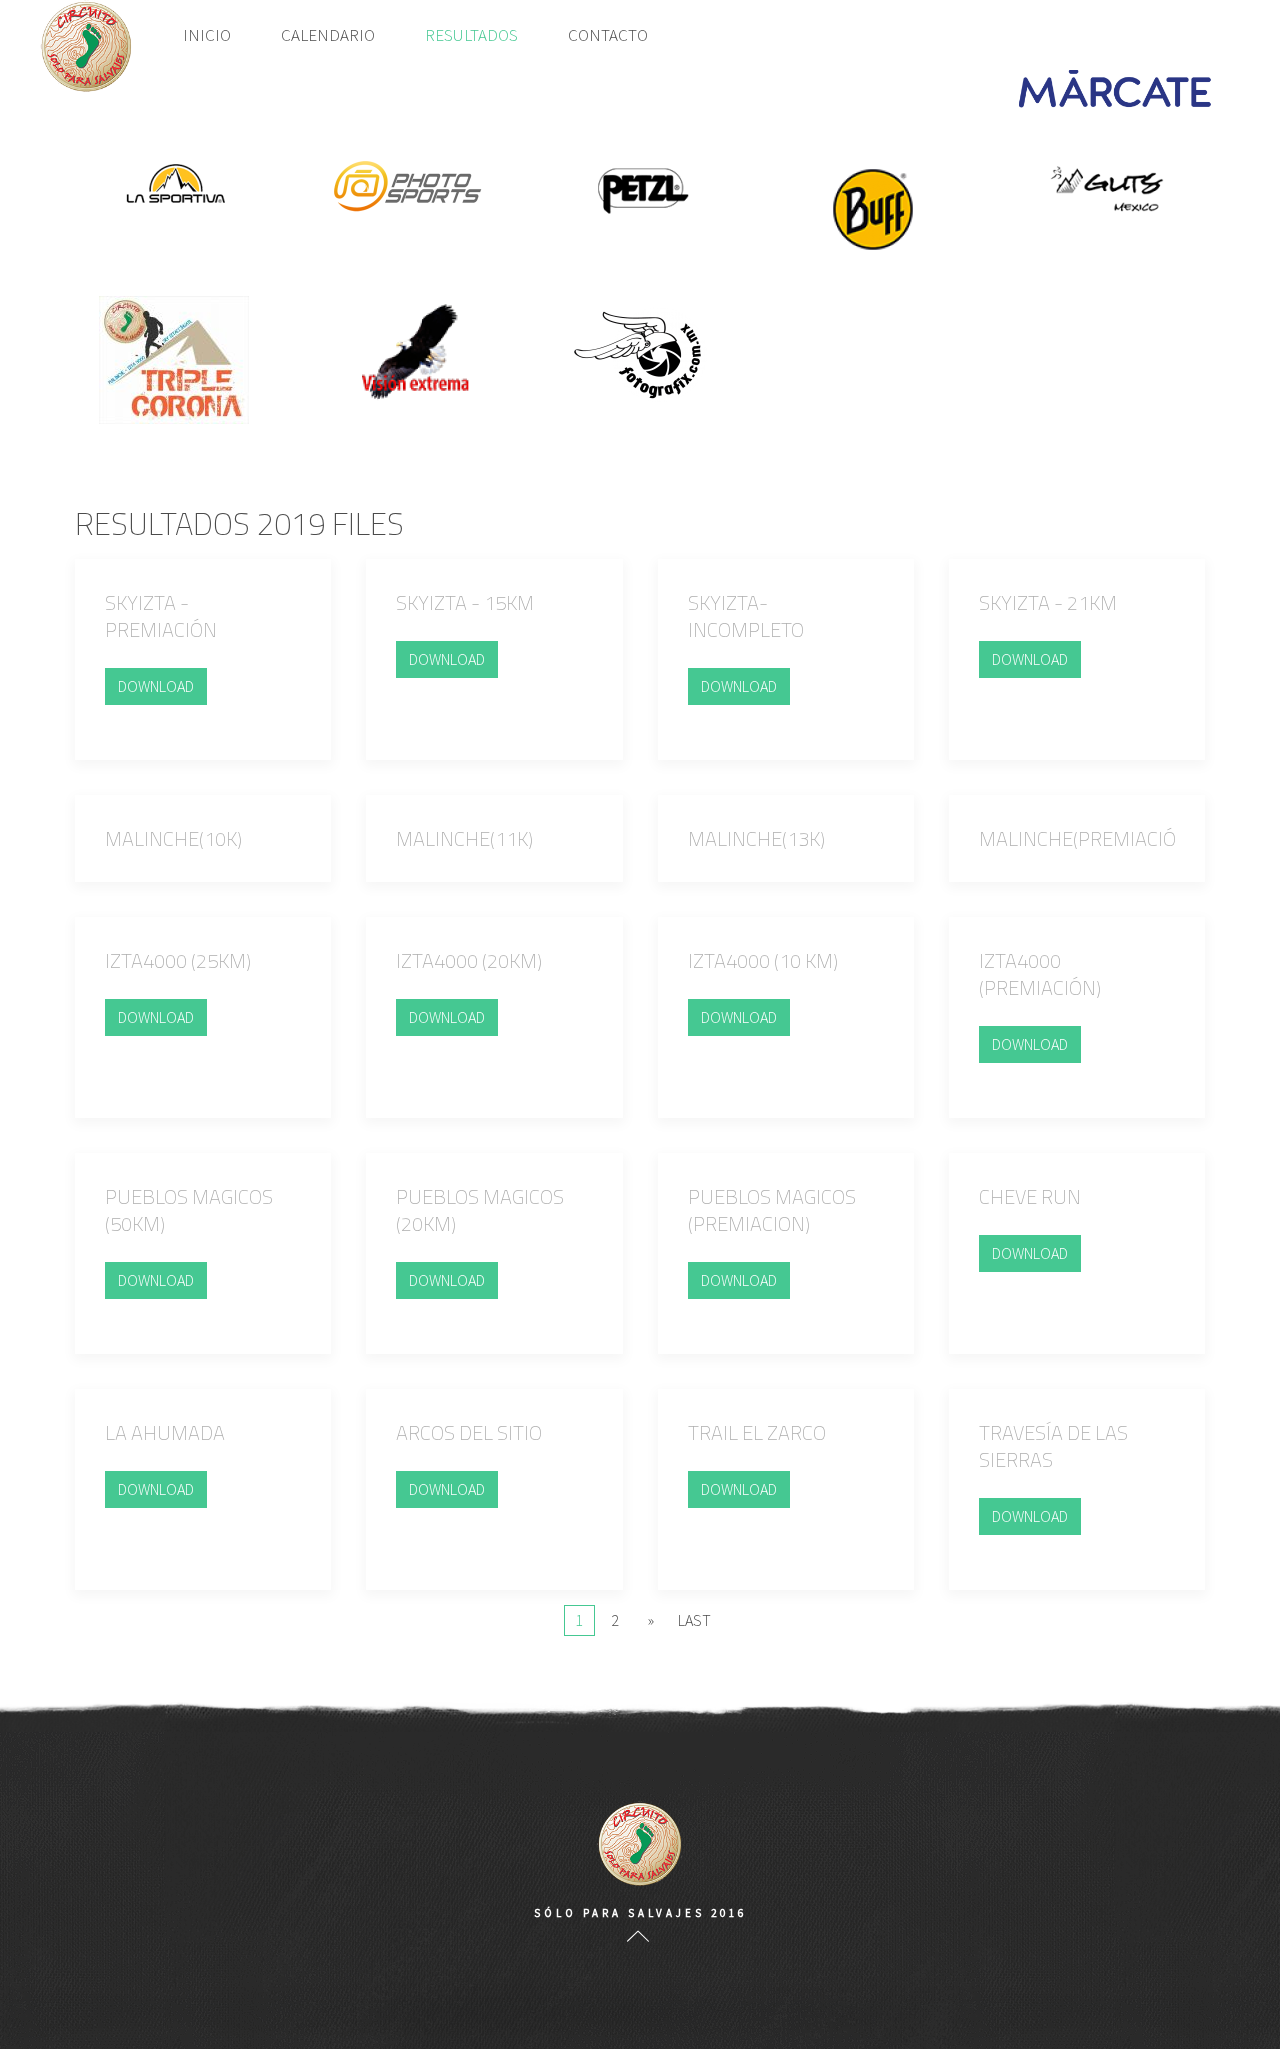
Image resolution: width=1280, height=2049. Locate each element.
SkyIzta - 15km (465, 602)
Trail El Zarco (757, 1432)
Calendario (328, 35)
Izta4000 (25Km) (178, 960)
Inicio (207, 35)
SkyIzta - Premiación (161, 616)
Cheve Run (1030, 1196)
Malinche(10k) (173, 838)
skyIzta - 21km (1048, 602)
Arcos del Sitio (469, 1432)
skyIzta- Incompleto (746, 616)
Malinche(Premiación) (1087, 838)
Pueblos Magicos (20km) (480, 1210)
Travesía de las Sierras (1053, 1446)
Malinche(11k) (464, 838)
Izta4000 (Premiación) (1040, 974)
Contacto (608, 35)
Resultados (471, 35)
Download (156, 686)
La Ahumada (165, 1432)
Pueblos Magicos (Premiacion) (772, 1210)
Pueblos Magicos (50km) (189, 1210)
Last (694, 1620)
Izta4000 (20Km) (469, 960)
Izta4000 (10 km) (763, 960)
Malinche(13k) (756, 838)
